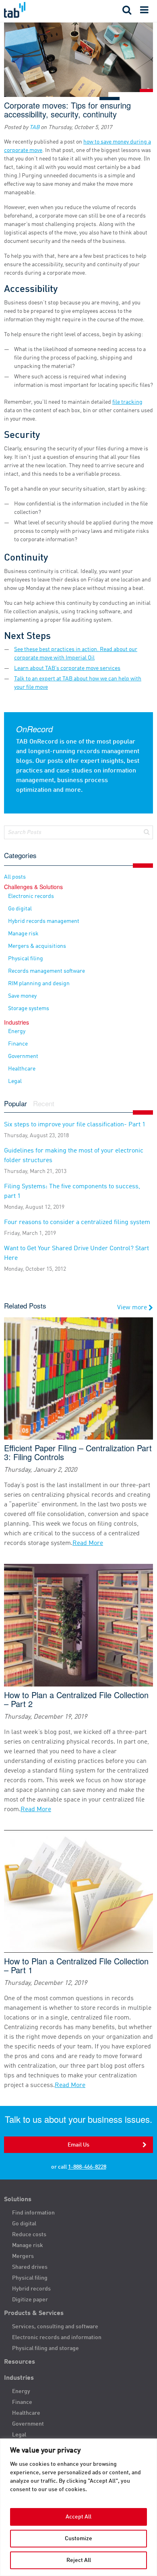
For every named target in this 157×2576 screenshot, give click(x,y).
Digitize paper (30, 2300)
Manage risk (23, 934)
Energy (17, 1031)
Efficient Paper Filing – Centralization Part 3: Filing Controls (78, 1452)
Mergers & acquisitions (37, 946)
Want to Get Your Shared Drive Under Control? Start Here (76, 1259)
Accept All (78, 2517)
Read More (88, 1543)
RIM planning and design (39, 984)
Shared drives (30, 2267)
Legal (15, 1081)
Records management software (46, 971)
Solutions (18, 2200)
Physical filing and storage (45, 2348)
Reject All (79, 2560)
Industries (19, 2378)
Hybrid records (31, 2289)
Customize (78, 2539)
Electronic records (31, 896)
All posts (15, 877)
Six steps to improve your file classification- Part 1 (75, 1130)
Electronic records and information (57, 2338)
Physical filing (26, 959)
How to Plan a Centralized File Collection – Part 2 (76, 1699)
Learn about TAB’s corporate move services (67, 668)
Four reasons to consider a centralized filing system (77, 1228)
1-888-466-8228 (87, 2167)
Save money (22, 996)
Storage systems (29, 1009)
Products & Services (34, 2313)
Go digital (20, 909)
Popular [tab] (15, 1104)
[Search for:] (78, 832)
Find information (33, 2213)
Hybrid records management (44, 921)
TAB (34, 127)
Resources (20, 2362)
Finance (18, 1044)
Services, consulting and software (55, 2327)
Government (23, 1056)
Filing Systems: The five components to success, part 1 (72, 1197)
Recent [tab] (44, 1104)
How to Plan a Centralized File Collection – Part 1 (76, 1966)
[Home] (39, 10)
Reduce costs (29, 2235)
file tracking (127, 402)
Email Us (78, 2145)
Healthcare (22, 1069)
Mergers (23, 2256)
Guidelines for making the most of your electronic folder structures (74, 1161)
